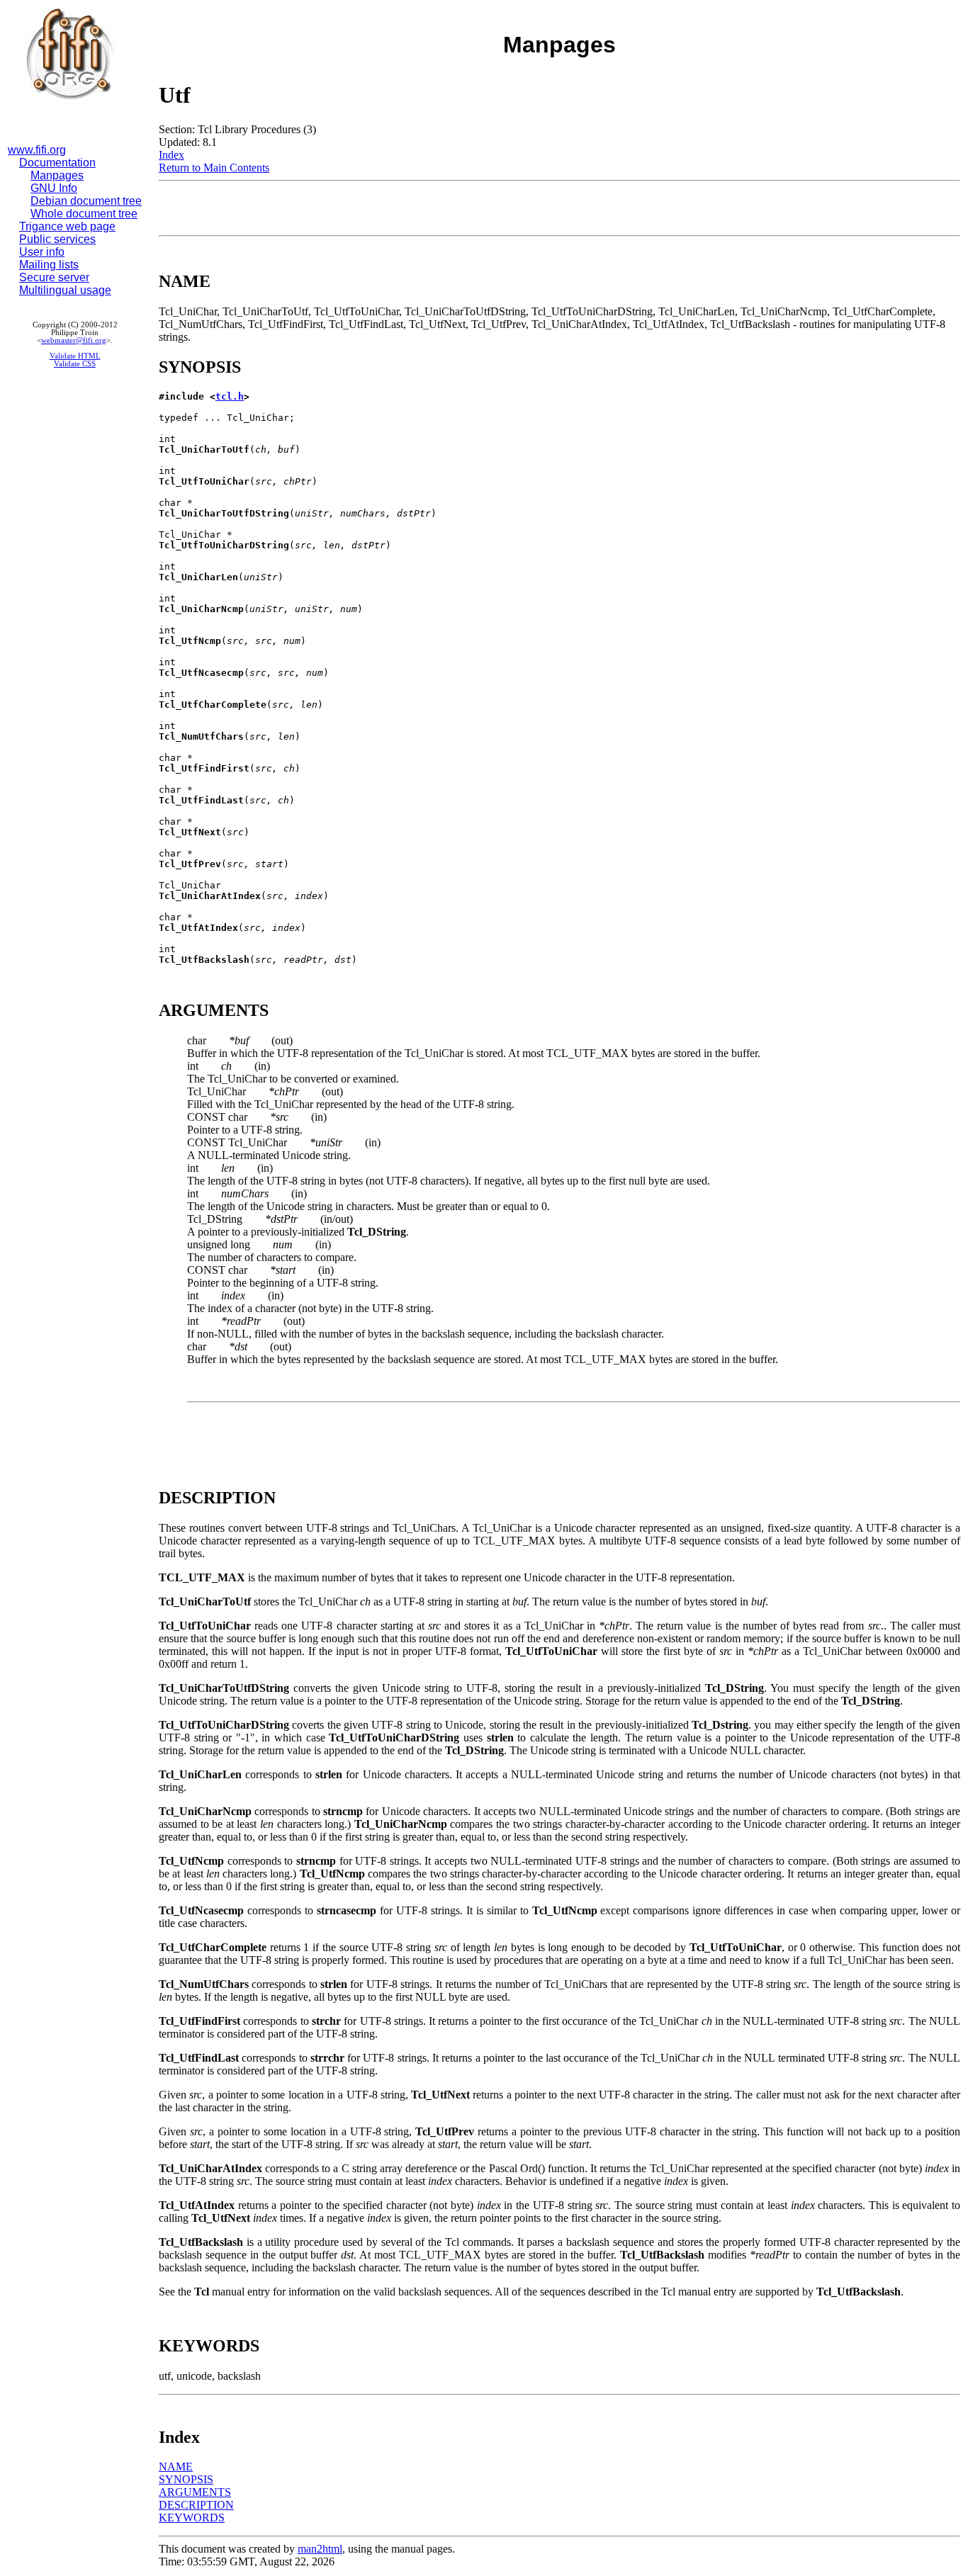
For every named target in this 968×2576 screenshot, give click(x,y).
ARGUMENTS (195, 2492)
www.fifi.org (37, 150)
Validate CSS (75, 364)
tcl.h (230, 396)
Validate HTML (75, 356)
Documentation (57, 163)
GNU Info (54, 188)
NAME (176, 2467)
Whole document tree (84, 214)
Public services (57, 239)
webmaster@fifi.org (74, 340)
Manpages (57, 175)
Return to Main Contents (214, 168)
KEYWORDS (192, 2518)
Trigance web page (67, 226)
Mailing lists (49, 265)
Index (171, 155)
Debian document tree (86, 201)
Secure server (54, 277)
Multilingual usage (65, 290)
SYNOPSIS (186, 2479)
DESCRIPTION (196, 2505)
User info (42, 252)
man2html (320, 2549)
